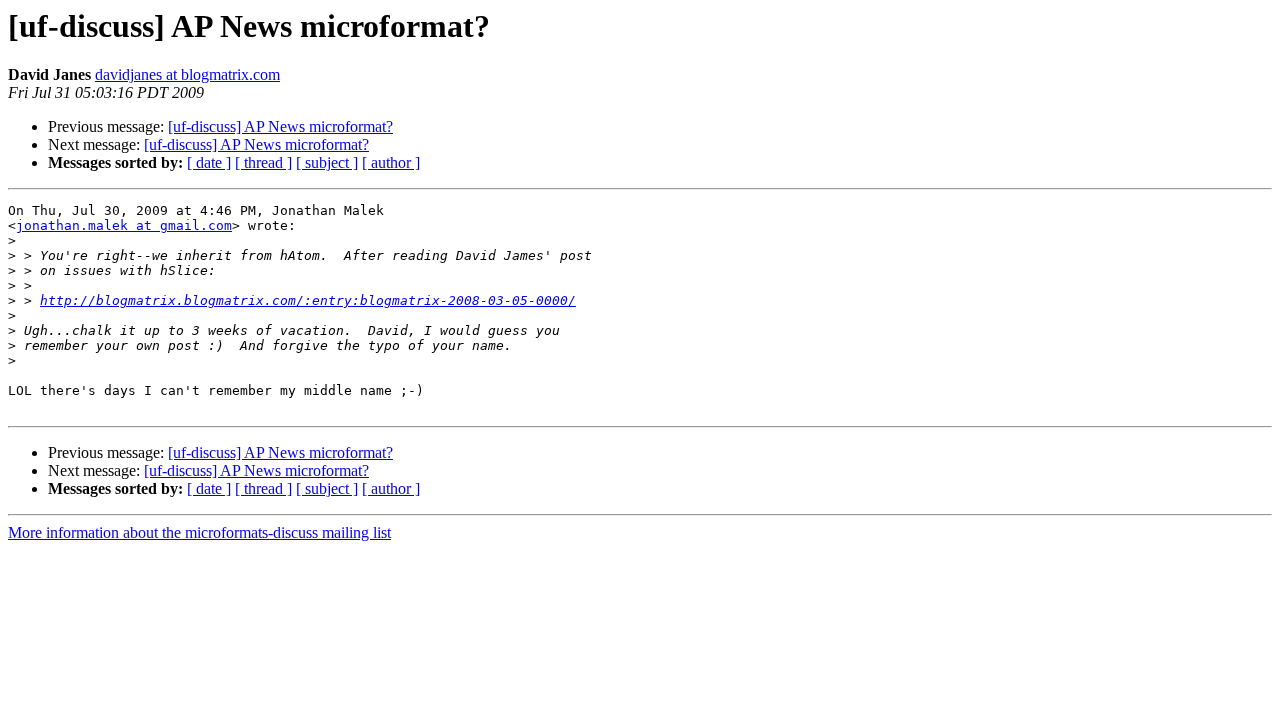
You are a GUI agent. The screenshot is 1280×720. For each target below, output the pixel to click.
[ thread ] (263, 162)
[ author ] (391, 162)
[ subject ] (327, 162)
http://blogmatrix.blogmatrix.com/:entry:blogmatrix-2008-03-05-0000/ (308, 300)
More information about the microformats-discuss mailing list (199, 532)
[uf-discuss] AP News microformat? (280, 126)
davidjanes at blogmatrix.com (187, 74)
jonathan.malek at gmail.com (124, 225)
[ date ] (209, 162)
